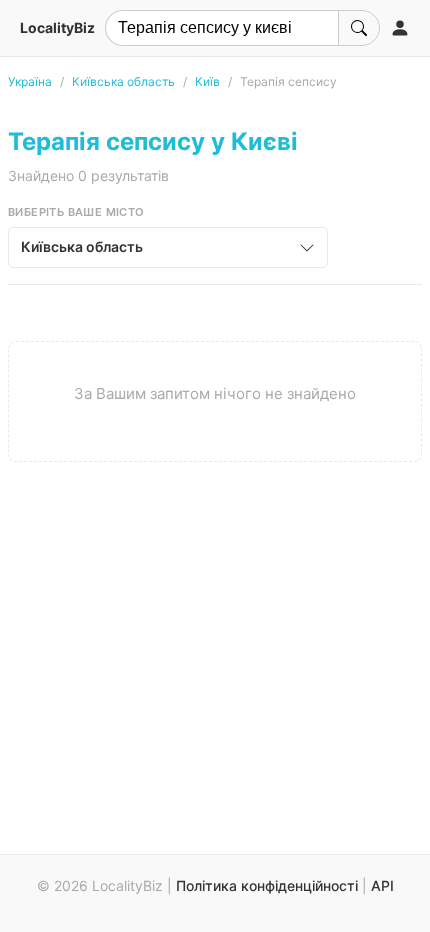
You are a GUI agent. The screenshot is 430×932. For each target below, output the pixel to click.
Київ (207, 81)
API (382, 885)
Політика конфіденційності (267, 885)
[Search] (359, 28)
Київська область (123, 81)
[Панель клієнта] (400, 28)
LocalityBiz (57, 27)
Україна (30, 81)
